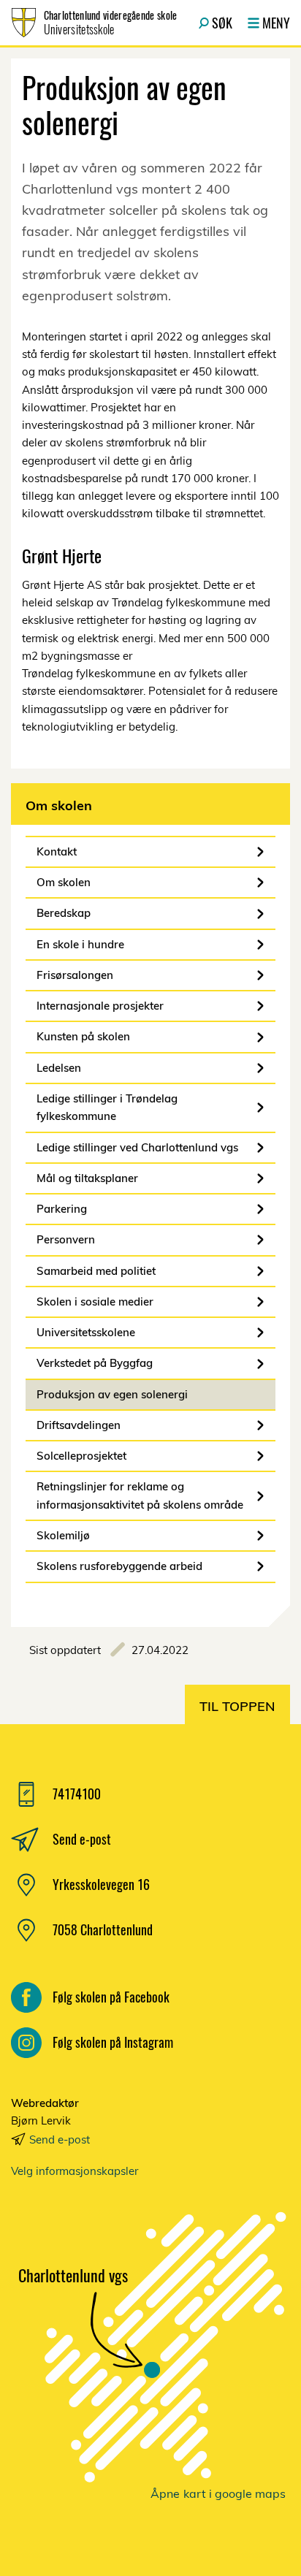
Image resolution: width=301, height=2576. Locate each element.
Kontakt (57, 851)
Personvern (66, 1239)
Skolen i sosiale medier (95, 1302)
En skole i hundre (80, 944)
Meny (276, 23)
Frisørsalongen (75, 975)
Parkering (62, 1209)
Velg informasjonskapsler (75, 2171)
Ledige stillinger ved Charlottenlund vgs (137, 1147)
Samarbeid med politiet (96, 1271)
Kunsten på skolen (83, 1036)
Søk (222, 23)
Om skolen (64, 882)
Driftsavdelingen (79, 1425)
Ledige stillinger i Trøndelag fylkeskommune (107, 1107)
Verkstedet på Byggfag (95, 1363)
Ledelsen (59, 1068)
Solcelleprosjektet (81, 1456)
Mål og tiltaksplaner (87, 1178)
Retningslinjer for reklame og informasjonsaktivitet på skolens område (140, 1495)
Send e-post (60, 2139)
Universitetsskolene (86, 1332)
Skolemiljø (63, 1535)
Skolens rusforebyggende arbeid (119, 1566)
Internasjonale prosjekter (100, 1006)
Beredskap (64, 913)
